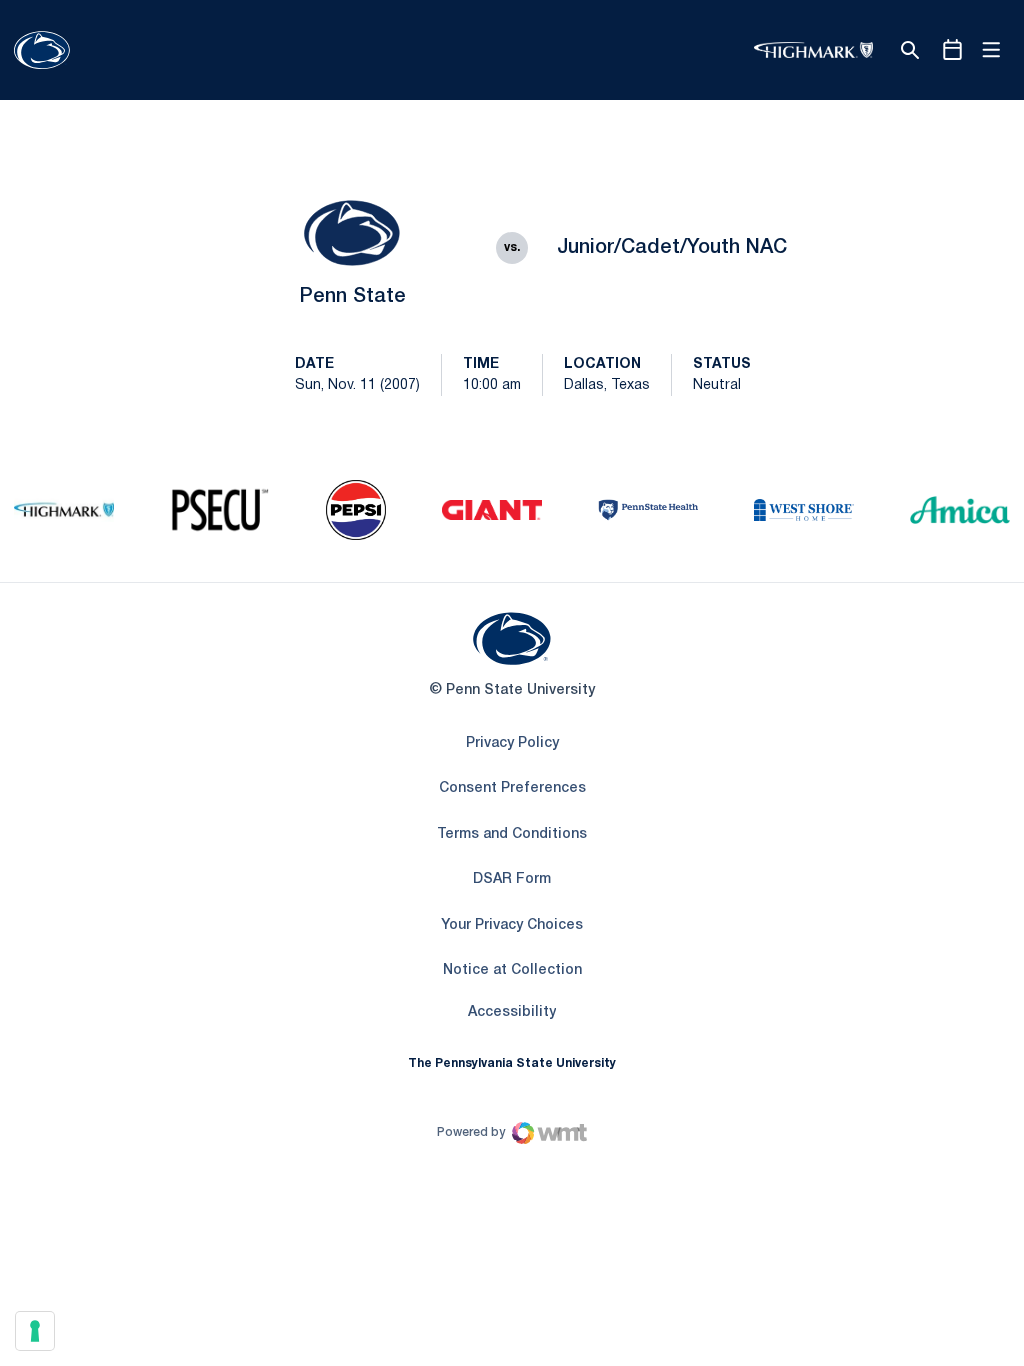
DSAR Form (512, 879)
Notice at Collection (512, 970)
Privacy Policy (512, 743)
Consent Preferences (512, 788)
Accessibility (512, 1012)
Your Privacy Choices (512, 925)
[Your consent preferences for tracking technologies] (35, 1331)
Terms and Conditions (512, 834)
